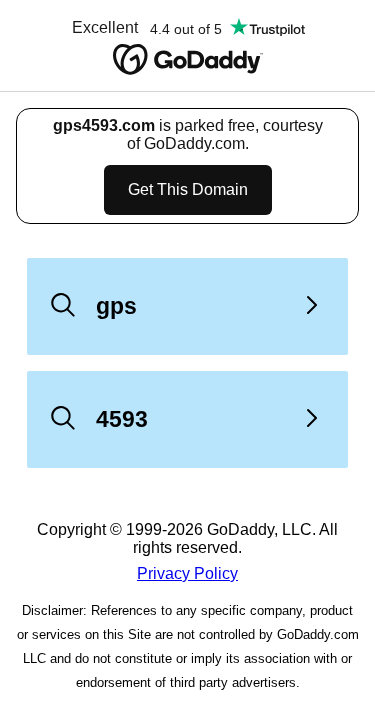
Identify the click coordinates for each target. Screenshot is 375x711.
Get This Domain (188, 189)
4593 (122, 419)
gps (116, 306)
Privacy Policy (187, 573)
